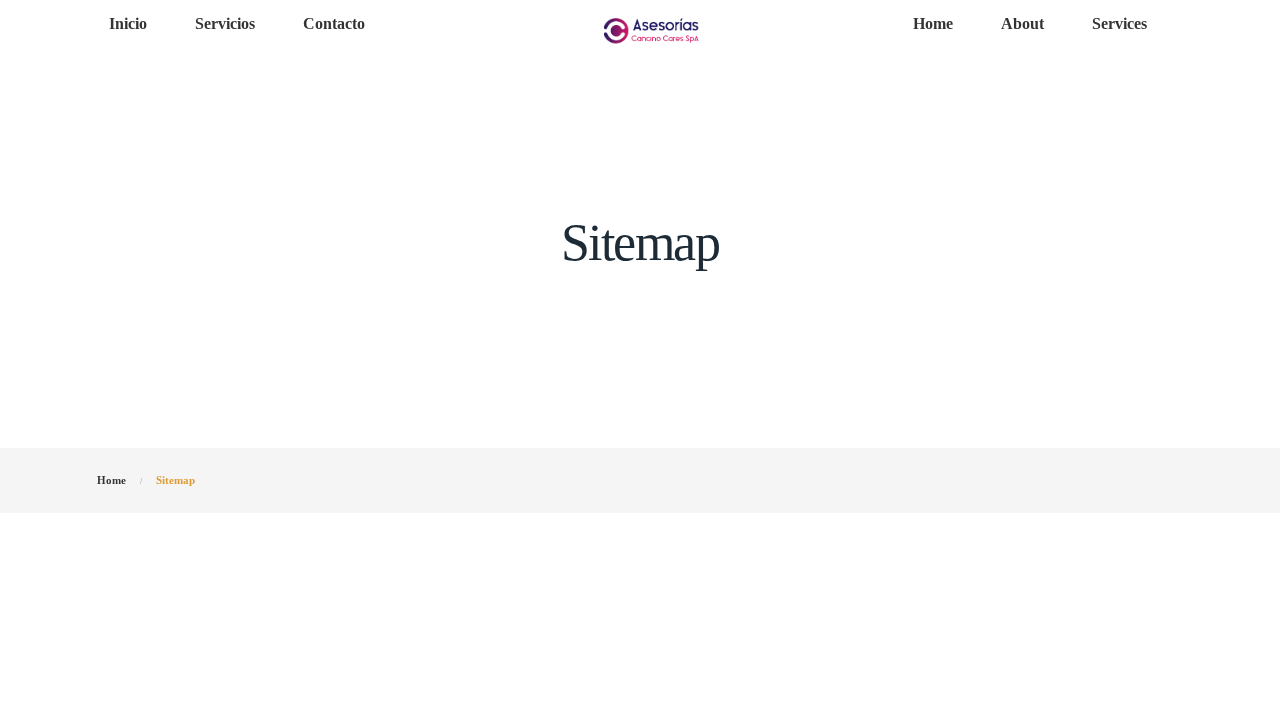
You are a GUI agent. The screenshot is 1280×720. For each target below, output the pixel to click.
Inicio (128, 23)
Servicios (225, 23)
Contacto (334, 23)
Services (1119, 23)
